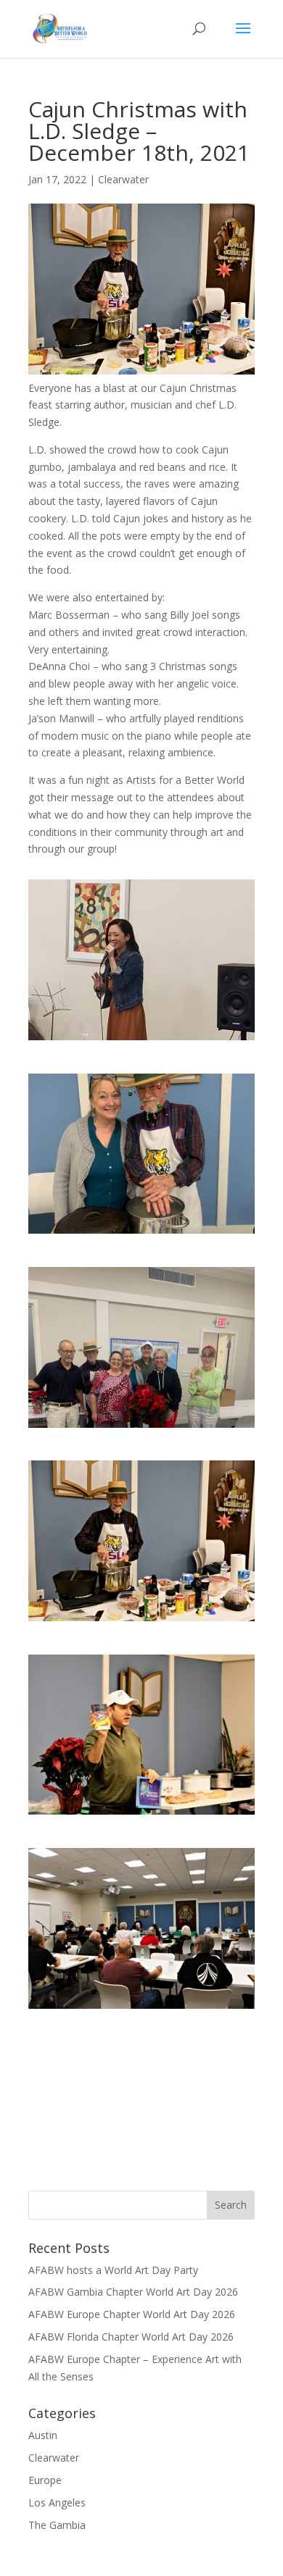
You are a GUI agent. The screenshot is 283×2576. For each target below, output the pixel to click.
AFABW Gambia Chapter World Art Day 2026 (133, 2292)
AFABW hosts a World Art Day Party (113, 2270)
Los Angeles (57, 2502)
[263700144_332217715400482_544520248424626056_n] (141, 1241)
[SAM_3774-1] (141, 2016)
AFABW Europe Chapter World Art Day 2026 (132, 2314)
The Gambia (57, 2525)
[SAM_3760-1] (141, 1822)
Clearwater (123, 179)
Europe (45, 2480)
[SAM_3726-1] (141, 1628)
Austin (43, 2435)
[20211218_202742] (141, 1047)
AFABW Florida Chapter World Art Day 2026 (131, 2337)
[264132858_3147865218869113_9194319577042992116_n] (141, 1435)
